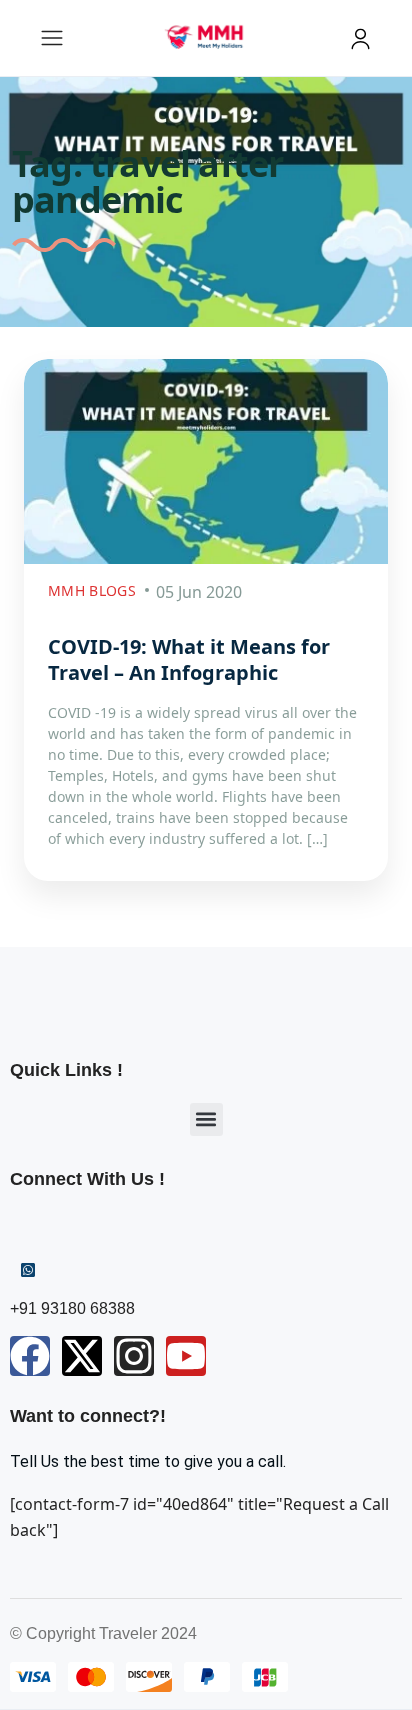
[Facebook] (30, 1356)
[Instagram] (134, 1356)
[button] (206, 1119)
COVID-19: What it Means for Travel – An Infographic (189, 659)
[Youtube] (186, 1356)
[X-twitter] (82, 1356)
